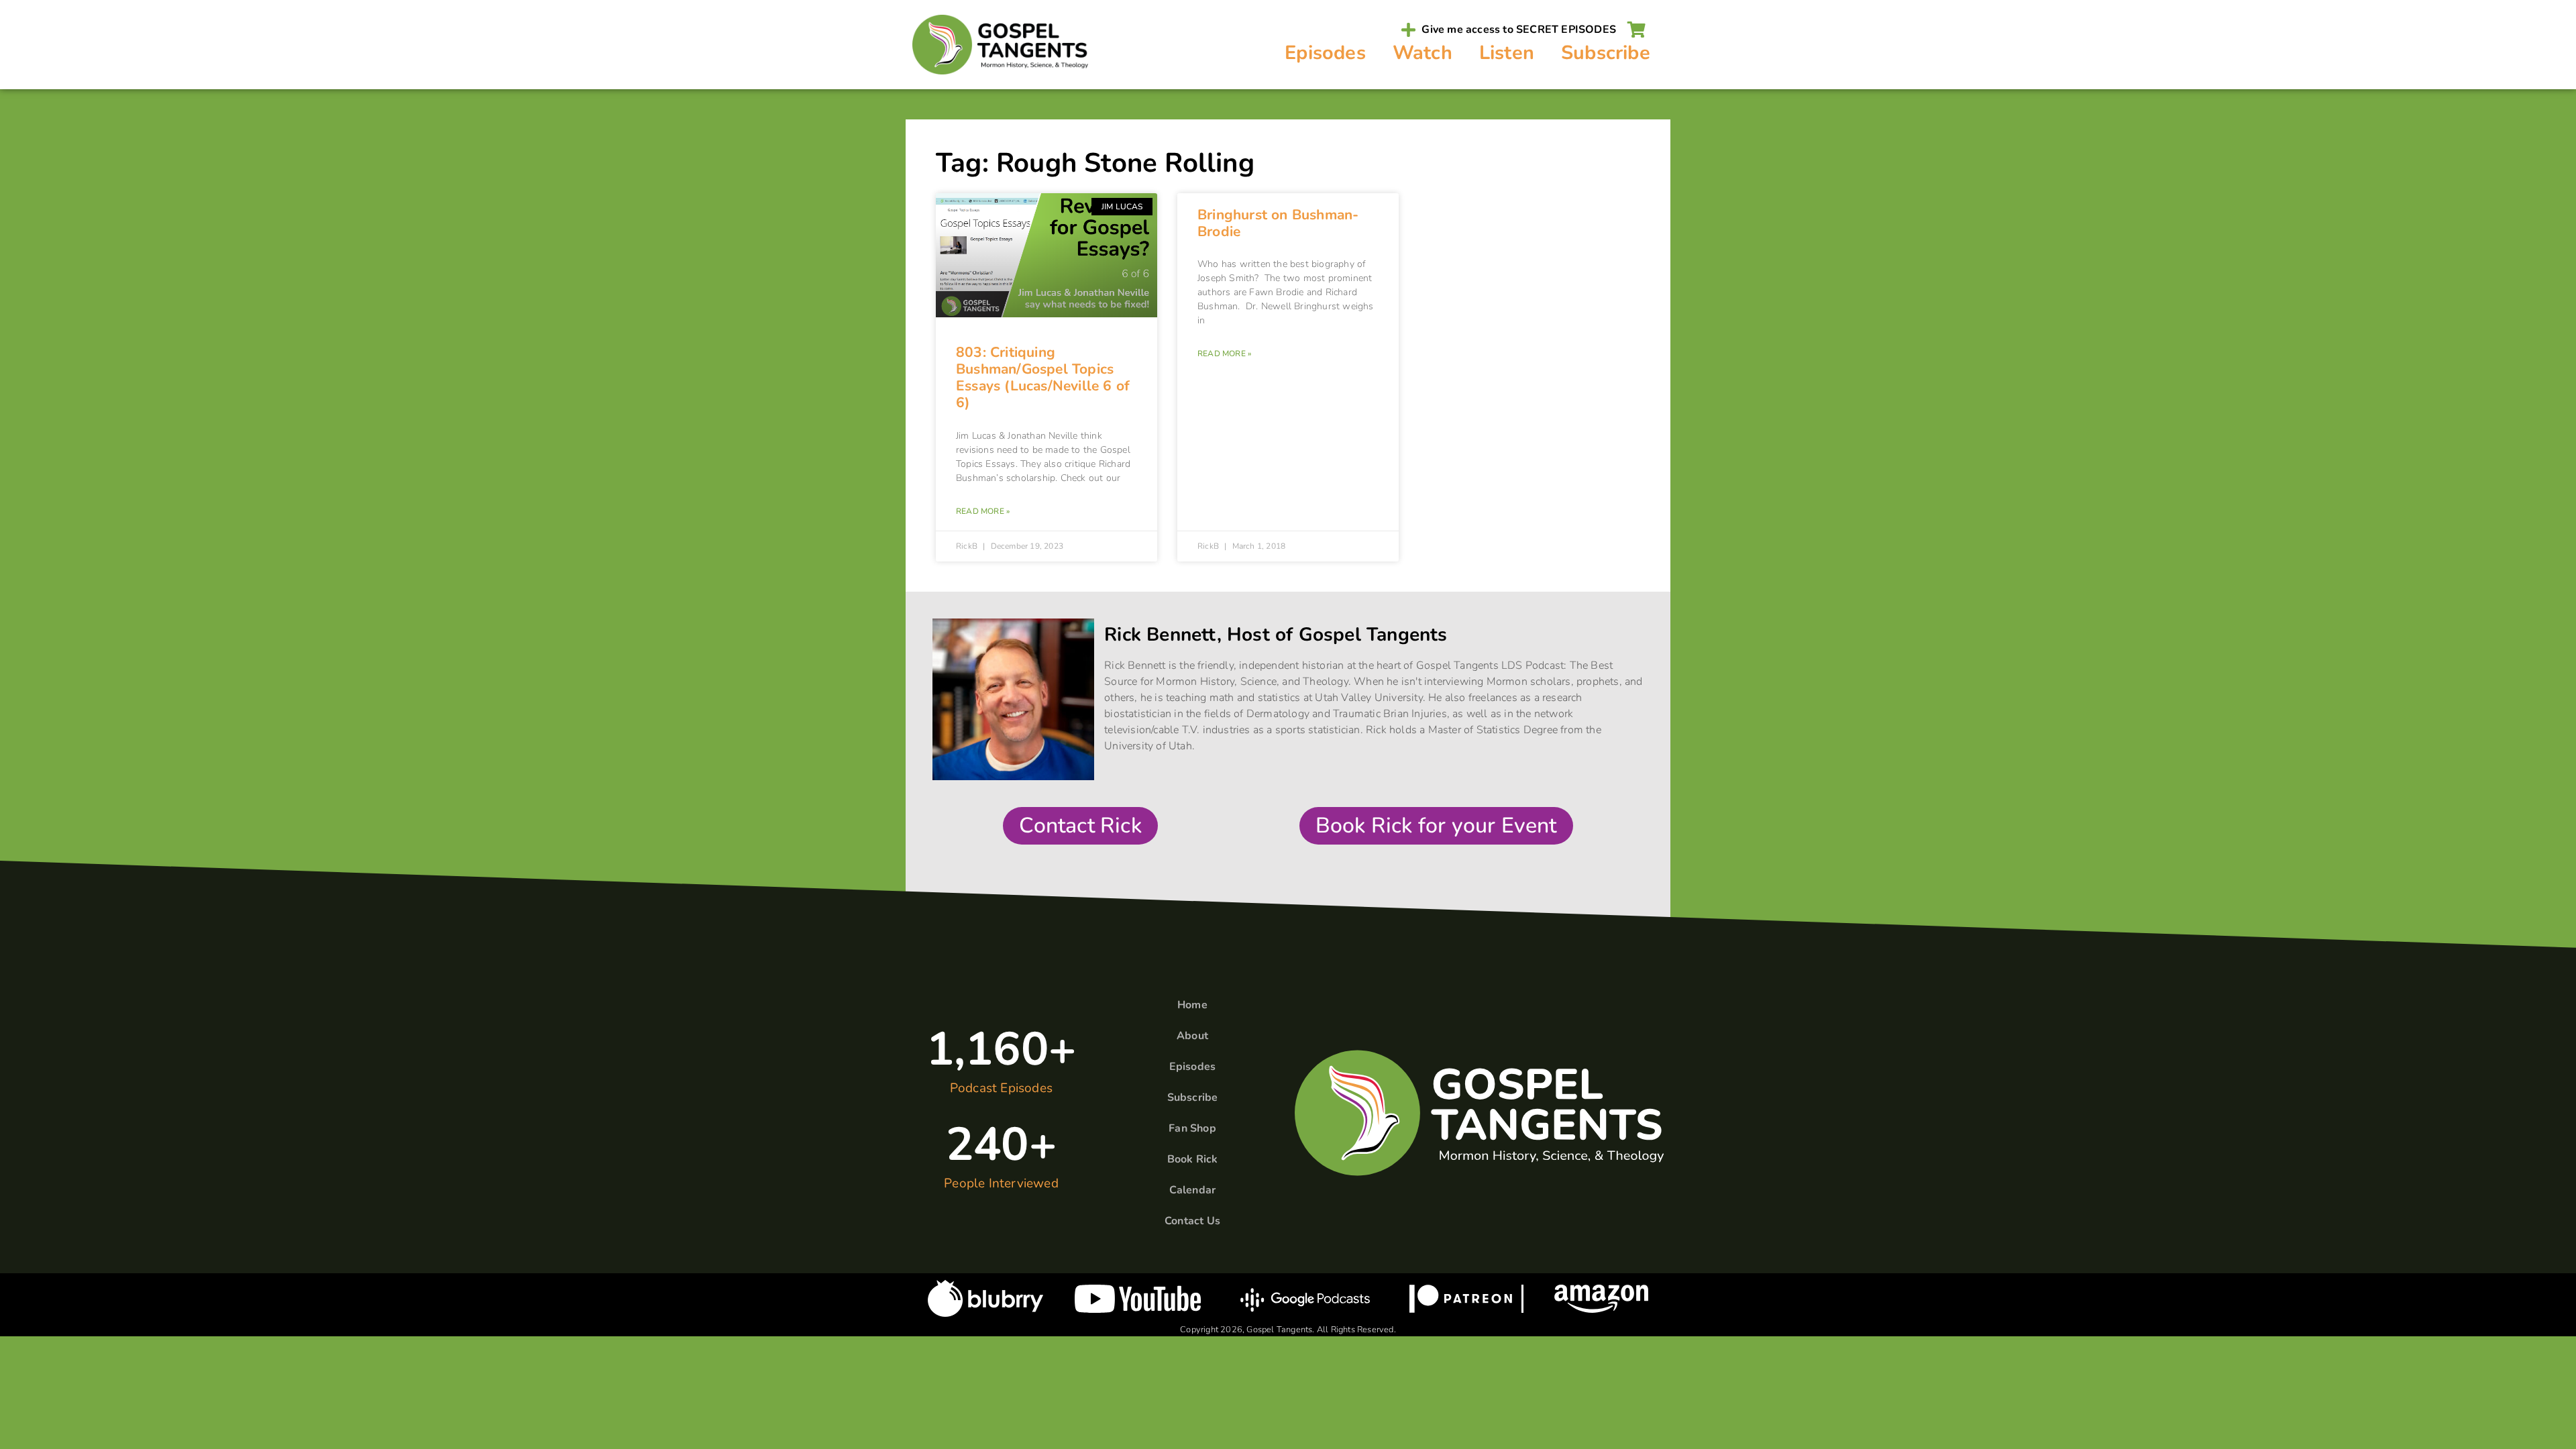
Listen (1507, 53)
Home (1192, 1005)
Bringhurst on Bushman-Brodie (1278, 223)
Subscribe (1606, 53)
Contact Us (1192, 1221)
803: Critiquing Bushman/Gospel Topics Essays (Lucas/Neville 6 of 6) (1043, 378)
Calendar (1193, 1190)
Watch (1423, 53)
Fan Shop (1192, 1128)
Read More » (983, 511)
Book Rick (1193, 1159)
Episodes (1325, 53)
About (1192, 1036)
